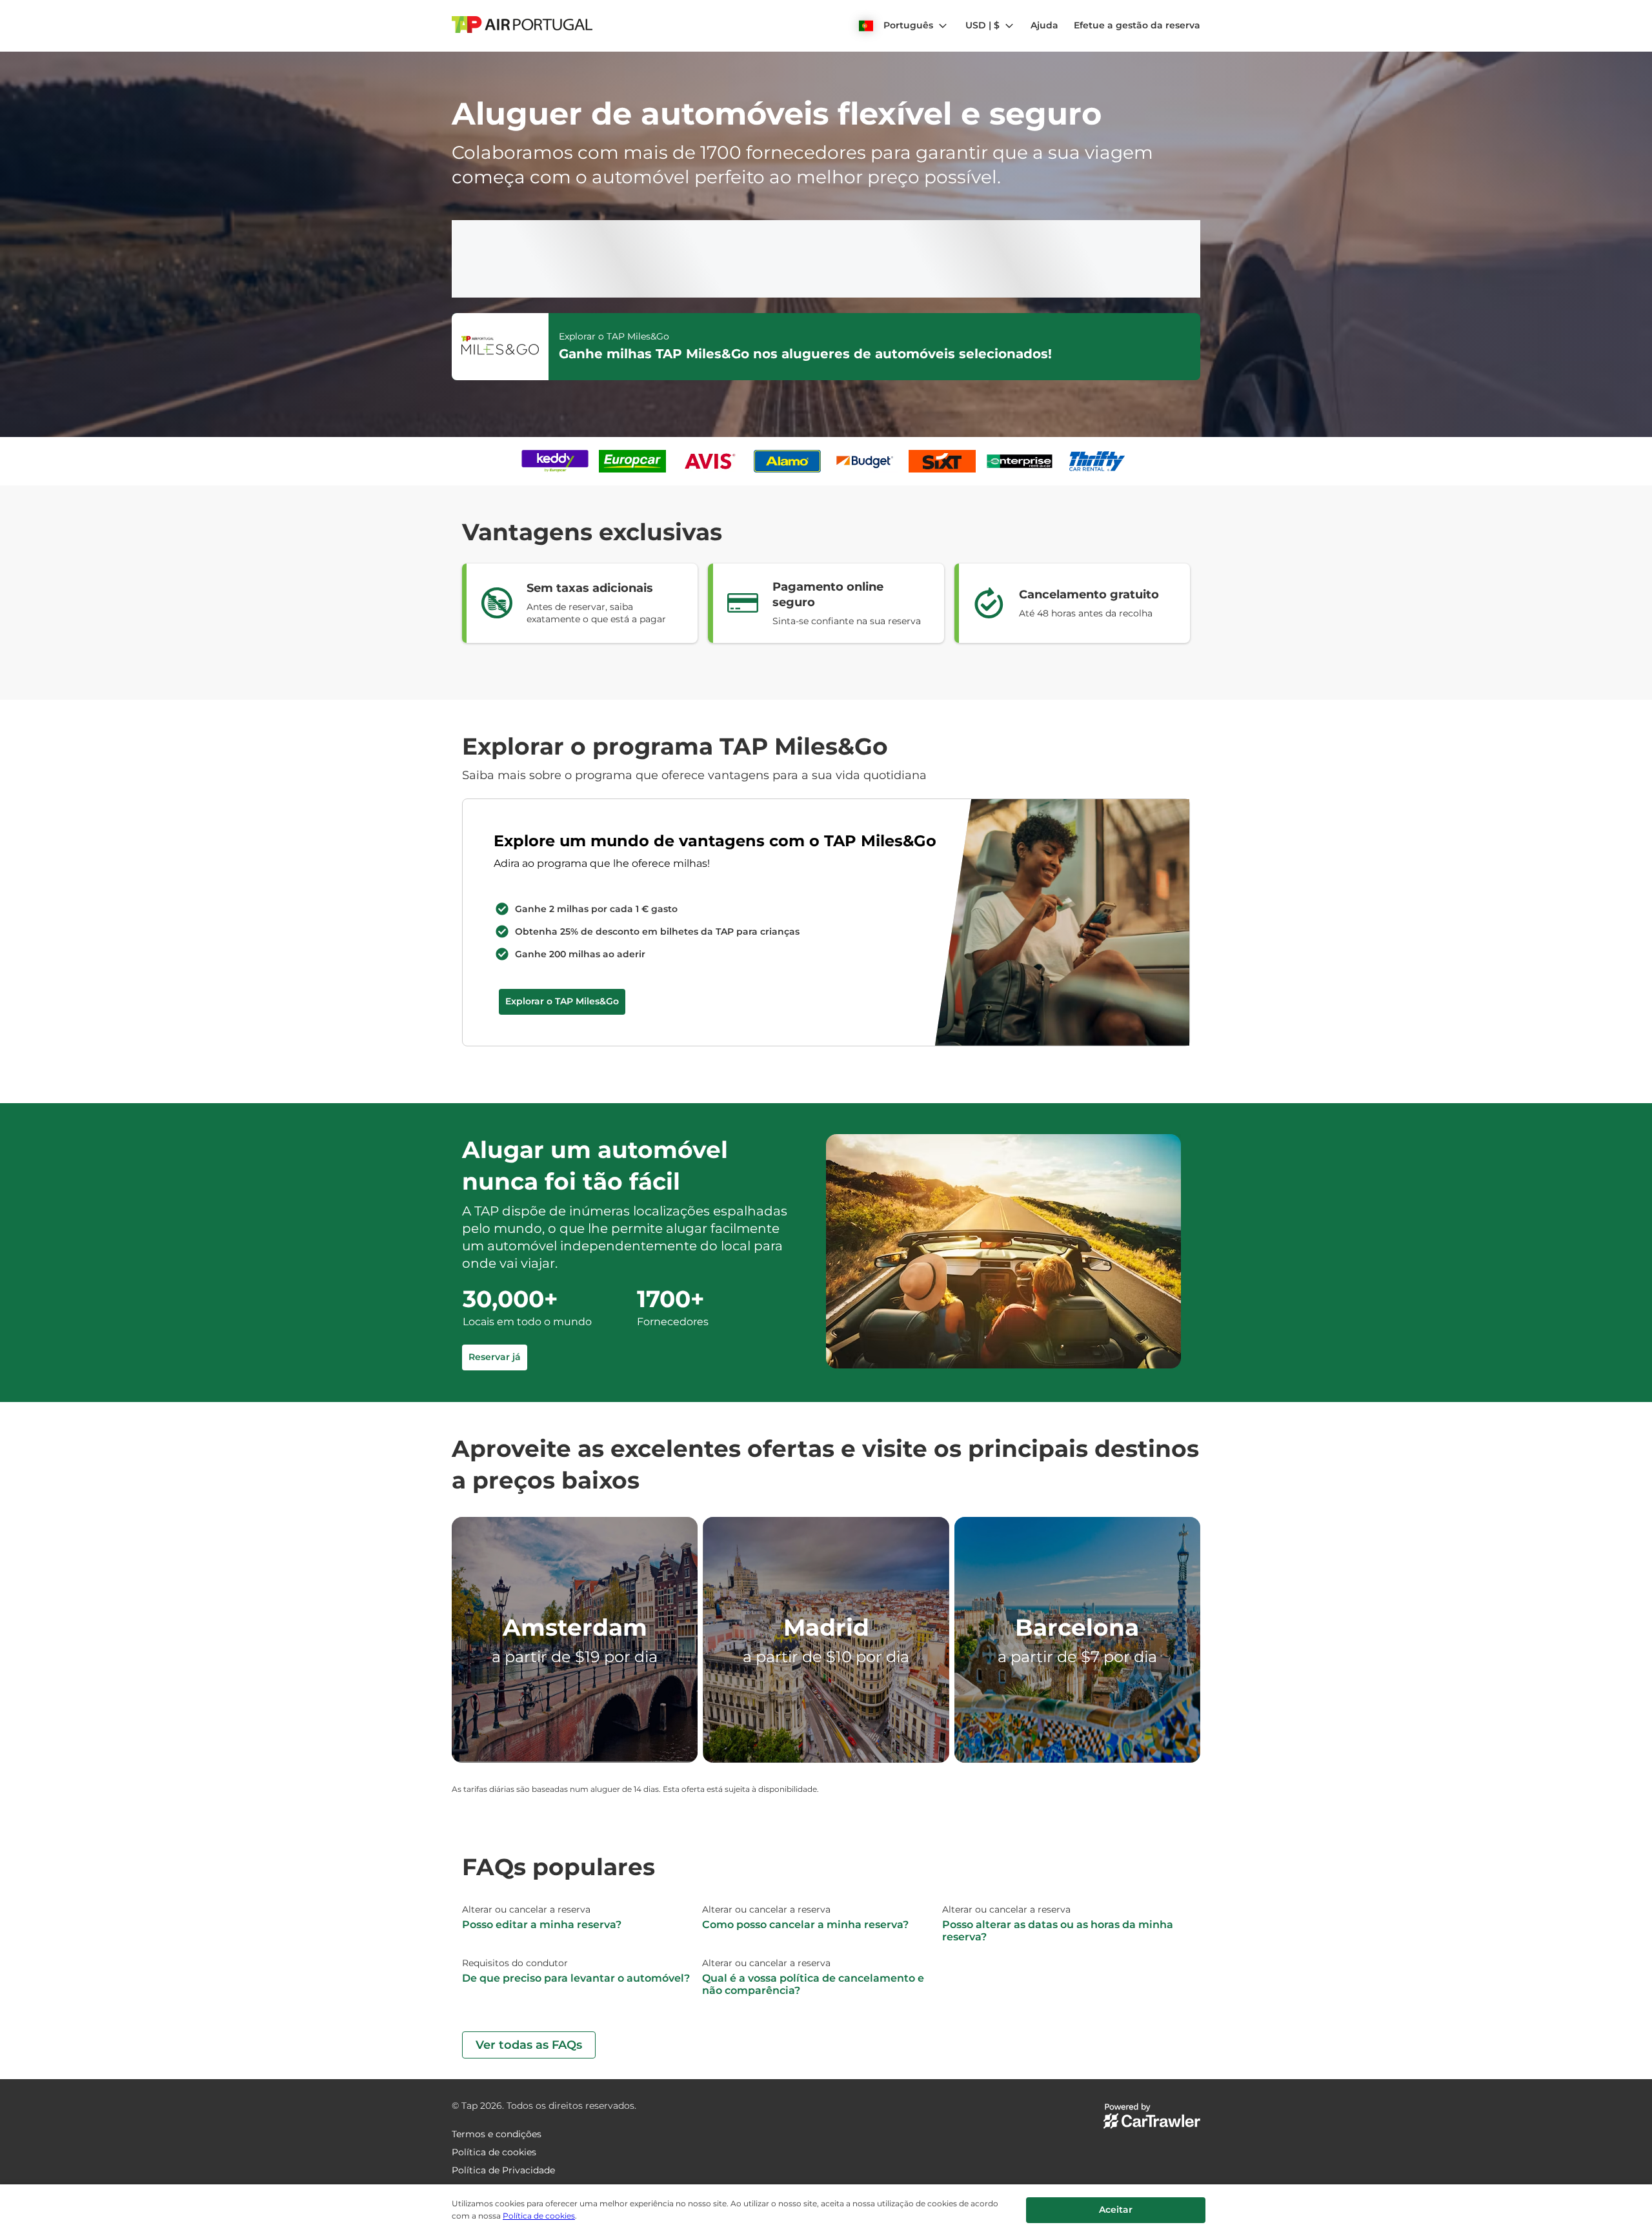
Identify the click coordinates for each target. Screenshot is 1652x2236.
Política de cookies (539, 2216)
